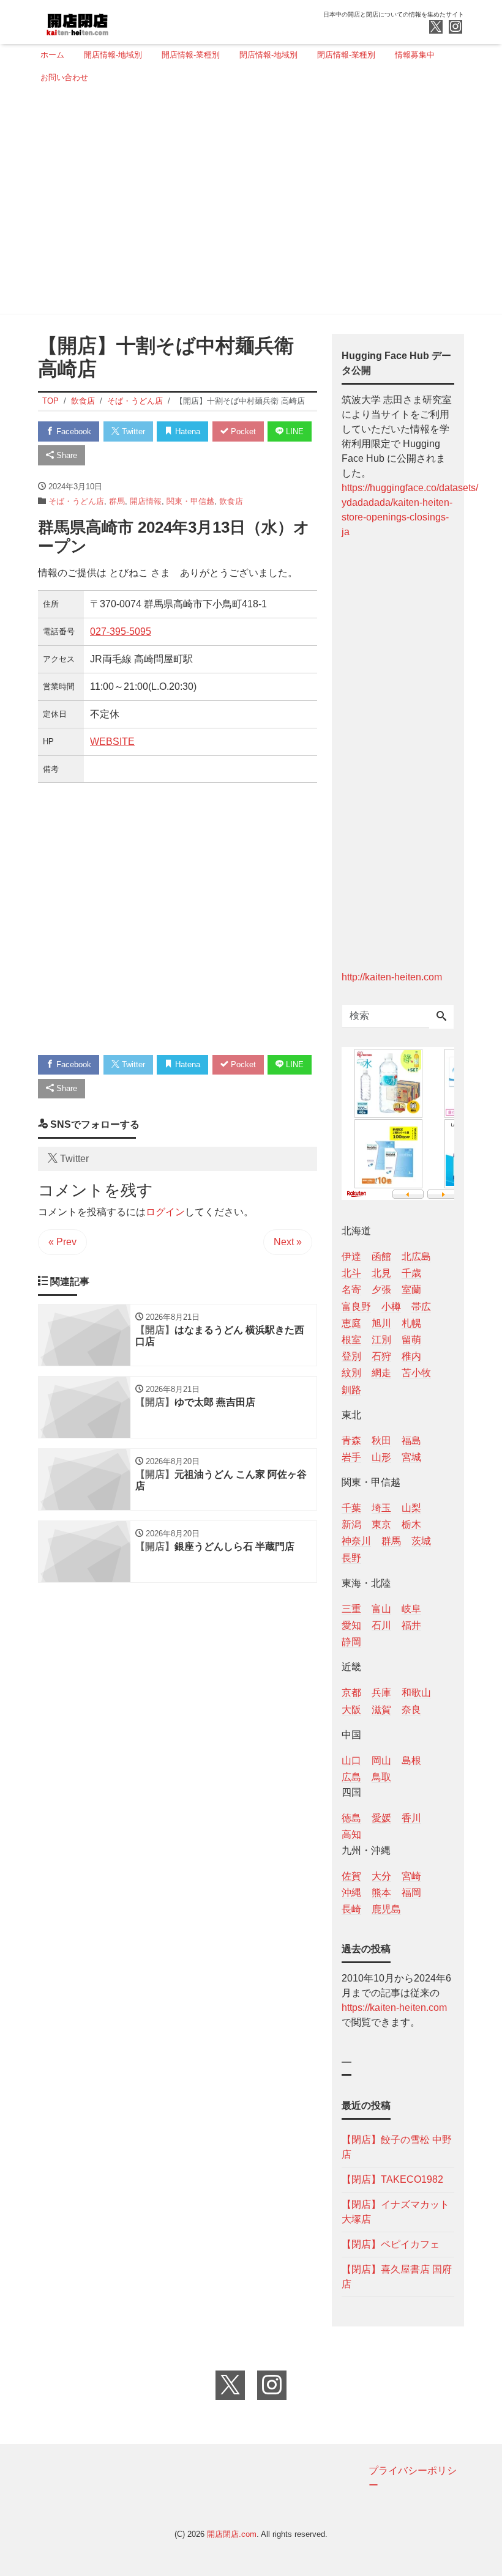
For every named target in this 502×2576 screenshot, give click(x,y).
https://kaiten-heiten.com (394, 2008)
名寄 (351, 1290)
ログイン (165, 1212)
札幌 (411, 1323)
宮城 (411, 1457)
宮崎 (411, 1876)
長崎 (351, 1909)
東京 (381, 1524)
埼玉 (381, 1508)
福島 (411, 1441)
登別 (351, 1356)
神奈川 (356, 1541)
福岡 (411, 1893)
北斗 (351, 1273)
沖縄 (351, 1893)
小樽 (391, 1307)
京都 (351, 1693)
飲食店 (231, 501)
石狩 (381, 1356)
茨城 (421, 1541)
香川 (411, 1818)
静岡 (351, 1642)
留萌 (411, 1340)
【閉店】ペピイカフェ (391, 2244)
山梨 (411, 1508)
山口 (351, 1760)
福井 (411, 1625)
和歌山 (416, 1693)
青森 (351, 1441)
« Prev (62, 1242)
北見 (381, 1273)
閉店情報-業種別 (346, 55)
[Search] (441, 1017)
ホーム (52, 55)
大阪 (351, 1710)
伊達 (351, 1257)
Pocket (242, 431)
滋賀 (381, 1710)
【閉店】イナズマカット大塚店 (395, 2212)
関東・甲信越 (190, 501)
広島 (351, 1777)
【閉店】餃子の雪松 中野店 (397, 2147)
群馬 (117, 501)
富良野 (356, 1307)
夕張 (381, 1290)
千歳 (411, 1273)
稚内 (411, 1356)
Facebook (73, 431)
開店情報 (146, 501)
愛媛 (381, 1818)
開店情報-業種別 (191, 55)
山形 (381, 1457)
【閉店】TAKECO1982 (392, 2179)
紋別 (351, 1373)
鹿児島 (386, 1909)
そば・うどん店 (76, 501)
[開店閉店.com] (123, 20)
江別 (381, 1340)
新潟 (351, 1524)
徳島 (351, 1818)
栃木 (411, 1524)
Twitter (132, 431)
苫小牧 (416, 1373)
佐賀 (351, 1876)
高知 (351, 1834)
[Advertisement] (247, 204)
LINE (294, 431)
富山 (381, 1609)
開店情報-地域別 (113, 55)
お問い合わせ (64, 77)
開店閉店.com (232, 2534)
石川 (381, 1625)
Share (66, 455)
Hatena (186, 431)
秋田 (381, 1441)
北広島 (416, 1257)
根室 (351, 1340)
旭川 (381, 1323)
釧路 (351, 1390)
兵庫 (381, 1693)
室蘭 (411, 1290)
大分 (381, 1876)
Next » (288, 1242)
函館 (381, 1257)
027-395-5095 (121, 631)
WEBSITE (112, 742)
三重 (351, 1609)
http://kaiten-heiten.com (392, 977)
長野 (351, 1558)
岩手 (351, 1457)
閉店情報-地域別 (268, 55)
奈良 (411, 1710)
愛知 (351, 1625)
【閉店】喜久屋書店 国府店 (397, 2277)
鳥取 (381, 1777)
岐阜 (411, 1609)
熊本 (381, 1893)
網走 (381, 1373)
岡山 (381, 1760)
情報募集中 (415, 55)
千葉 (351, 1508)
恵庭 (351, 1323)
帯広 (421, 1307)
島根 (411, 1760)
